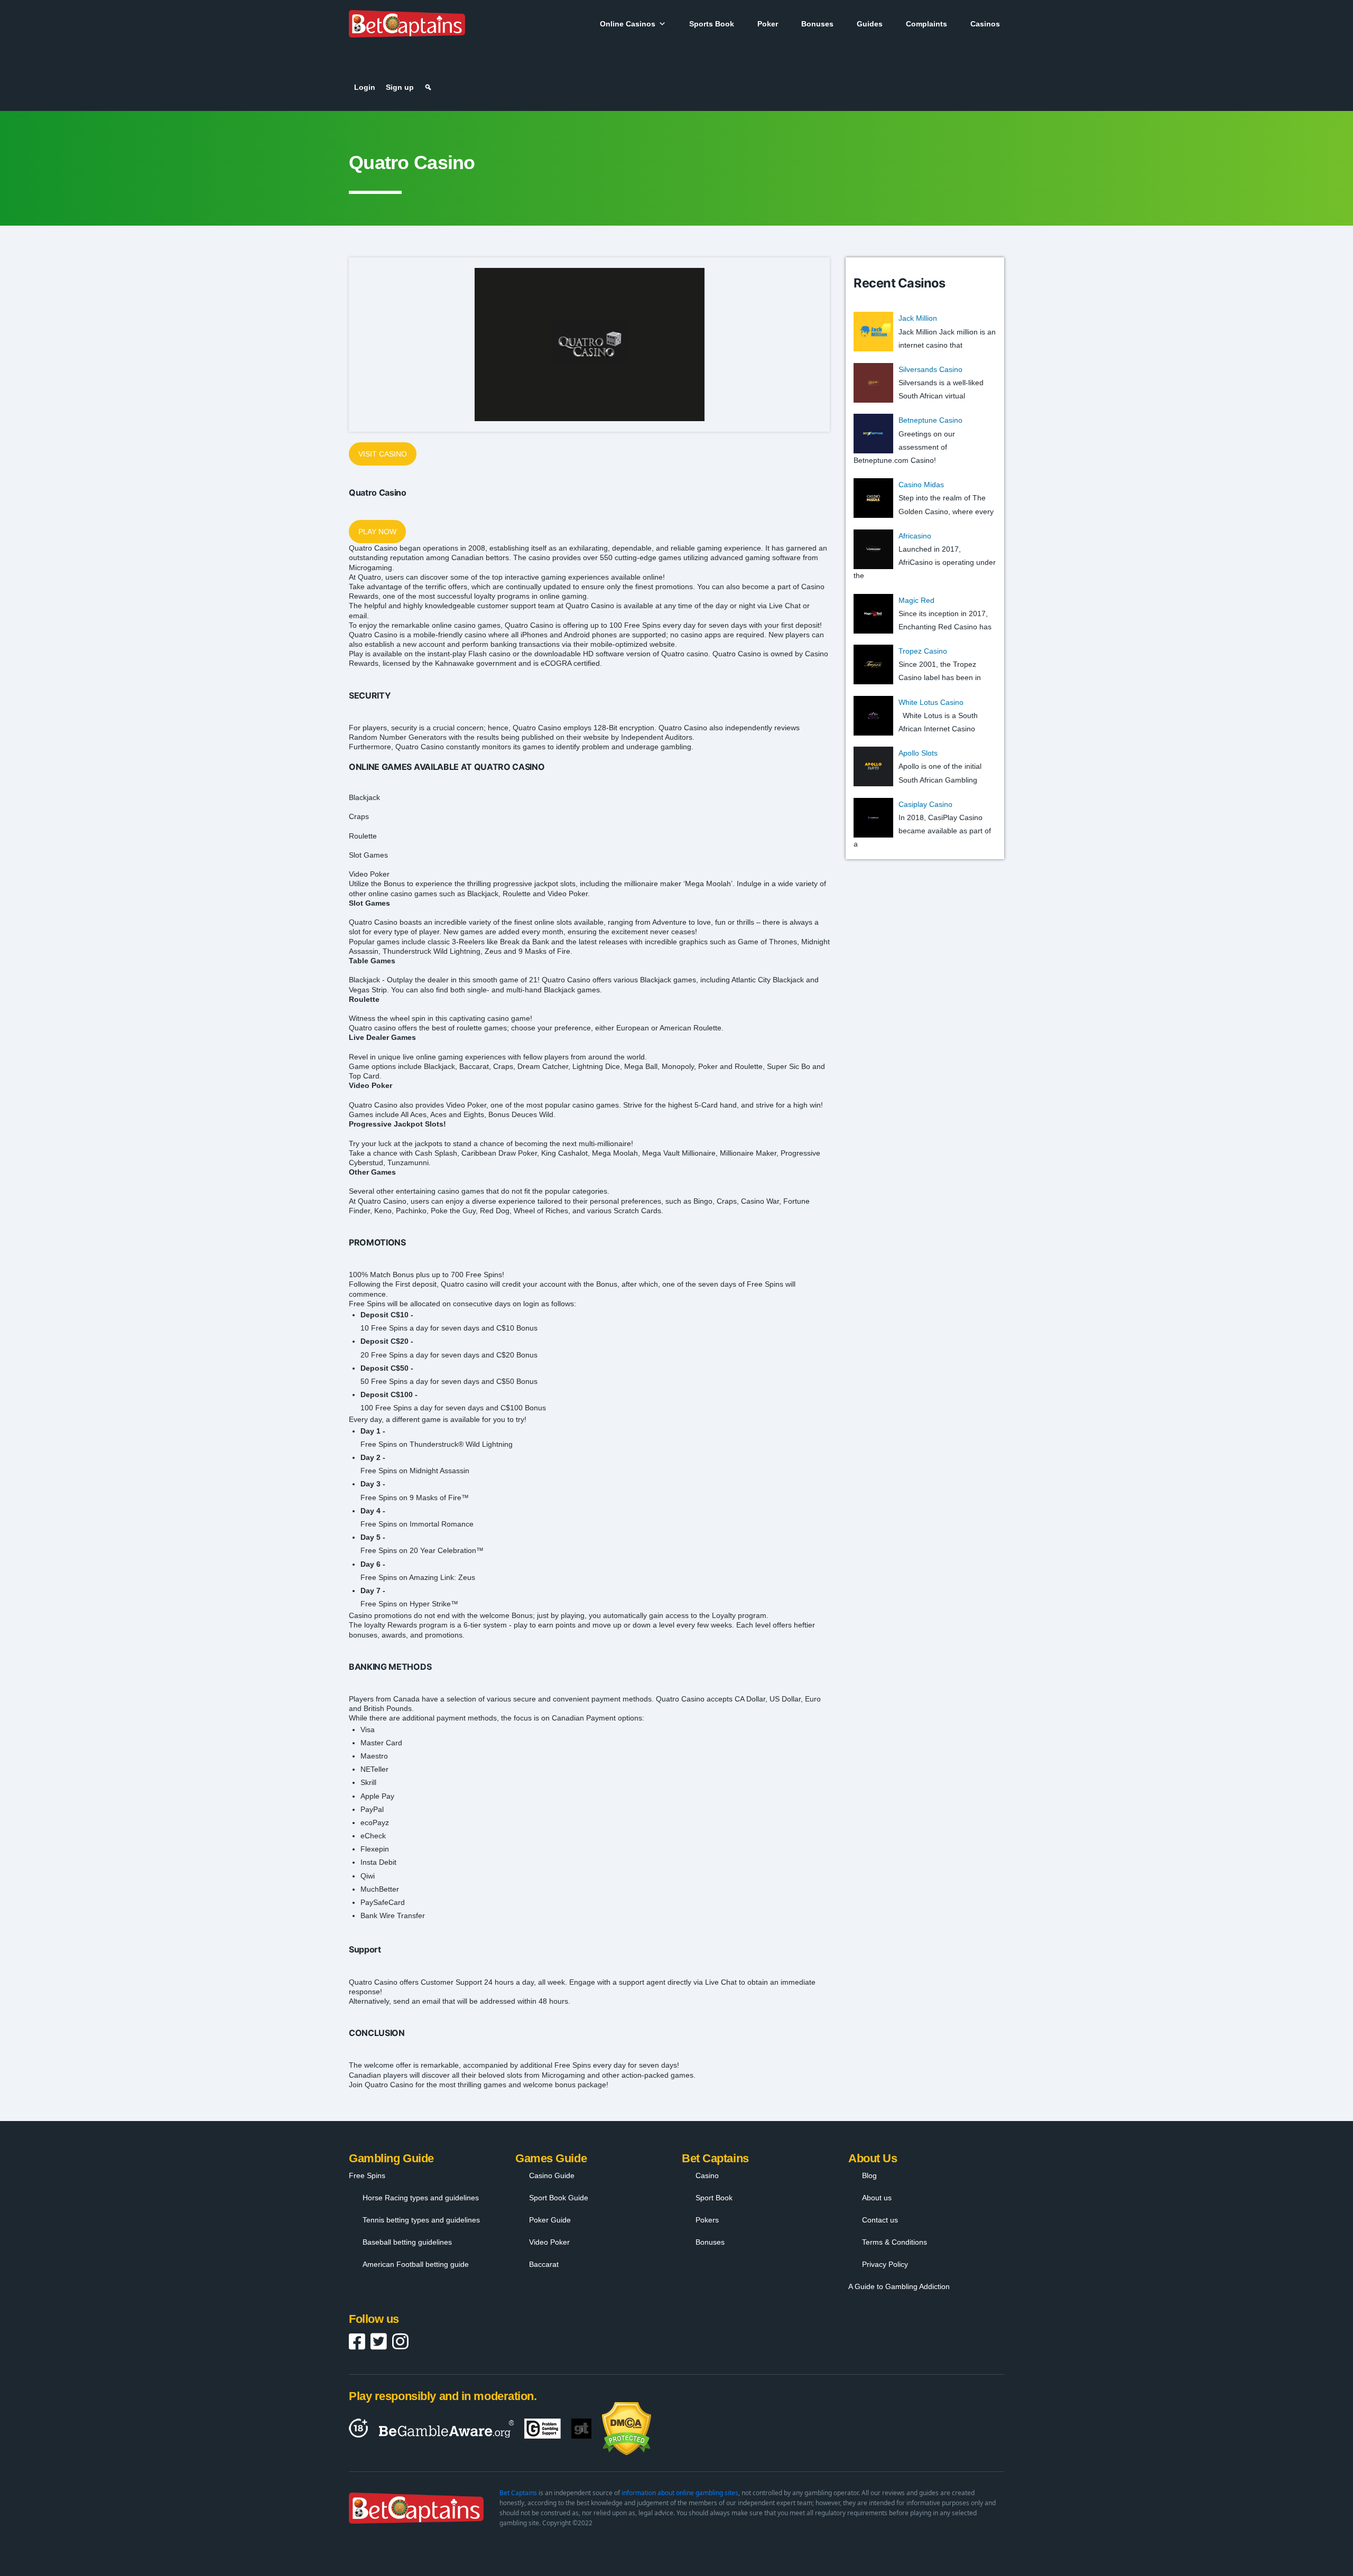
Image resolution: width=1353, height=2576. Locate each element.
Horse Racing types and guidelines (421, 2198)
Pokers (707, 2220)
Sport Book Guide (559, 2198)
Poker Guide (550, 2220)
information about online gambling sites (680, 2493)
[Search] (428, 87)
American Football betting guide (416, 2264)
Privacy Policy (885, 2264)
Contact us (880, 2220)
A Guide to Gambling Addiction (899, 2286)
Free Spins (367, 2175)
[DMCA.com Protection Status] (627, 2429)
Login (365, 87)
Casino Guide (552, 2175)
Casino (707, 2175)
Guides (870, 24)
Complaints (926, 24)
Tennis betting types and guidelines (421, 2220)
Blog (869, 2175)
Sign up (400, 87)
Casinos (985, 24)
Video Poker (549, 2242)
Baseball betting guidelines (407, 2242)
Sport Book (714, 2198)
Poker (768, 24)
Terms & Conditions (895, 2242)
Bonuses (817, 24)
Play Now (377, 532)
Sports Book (712, 24)
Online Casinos (628, 24)
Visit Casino (383, 454)
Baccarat (544, 2264)
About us (877, 2198)
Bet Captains (518, 2493)
